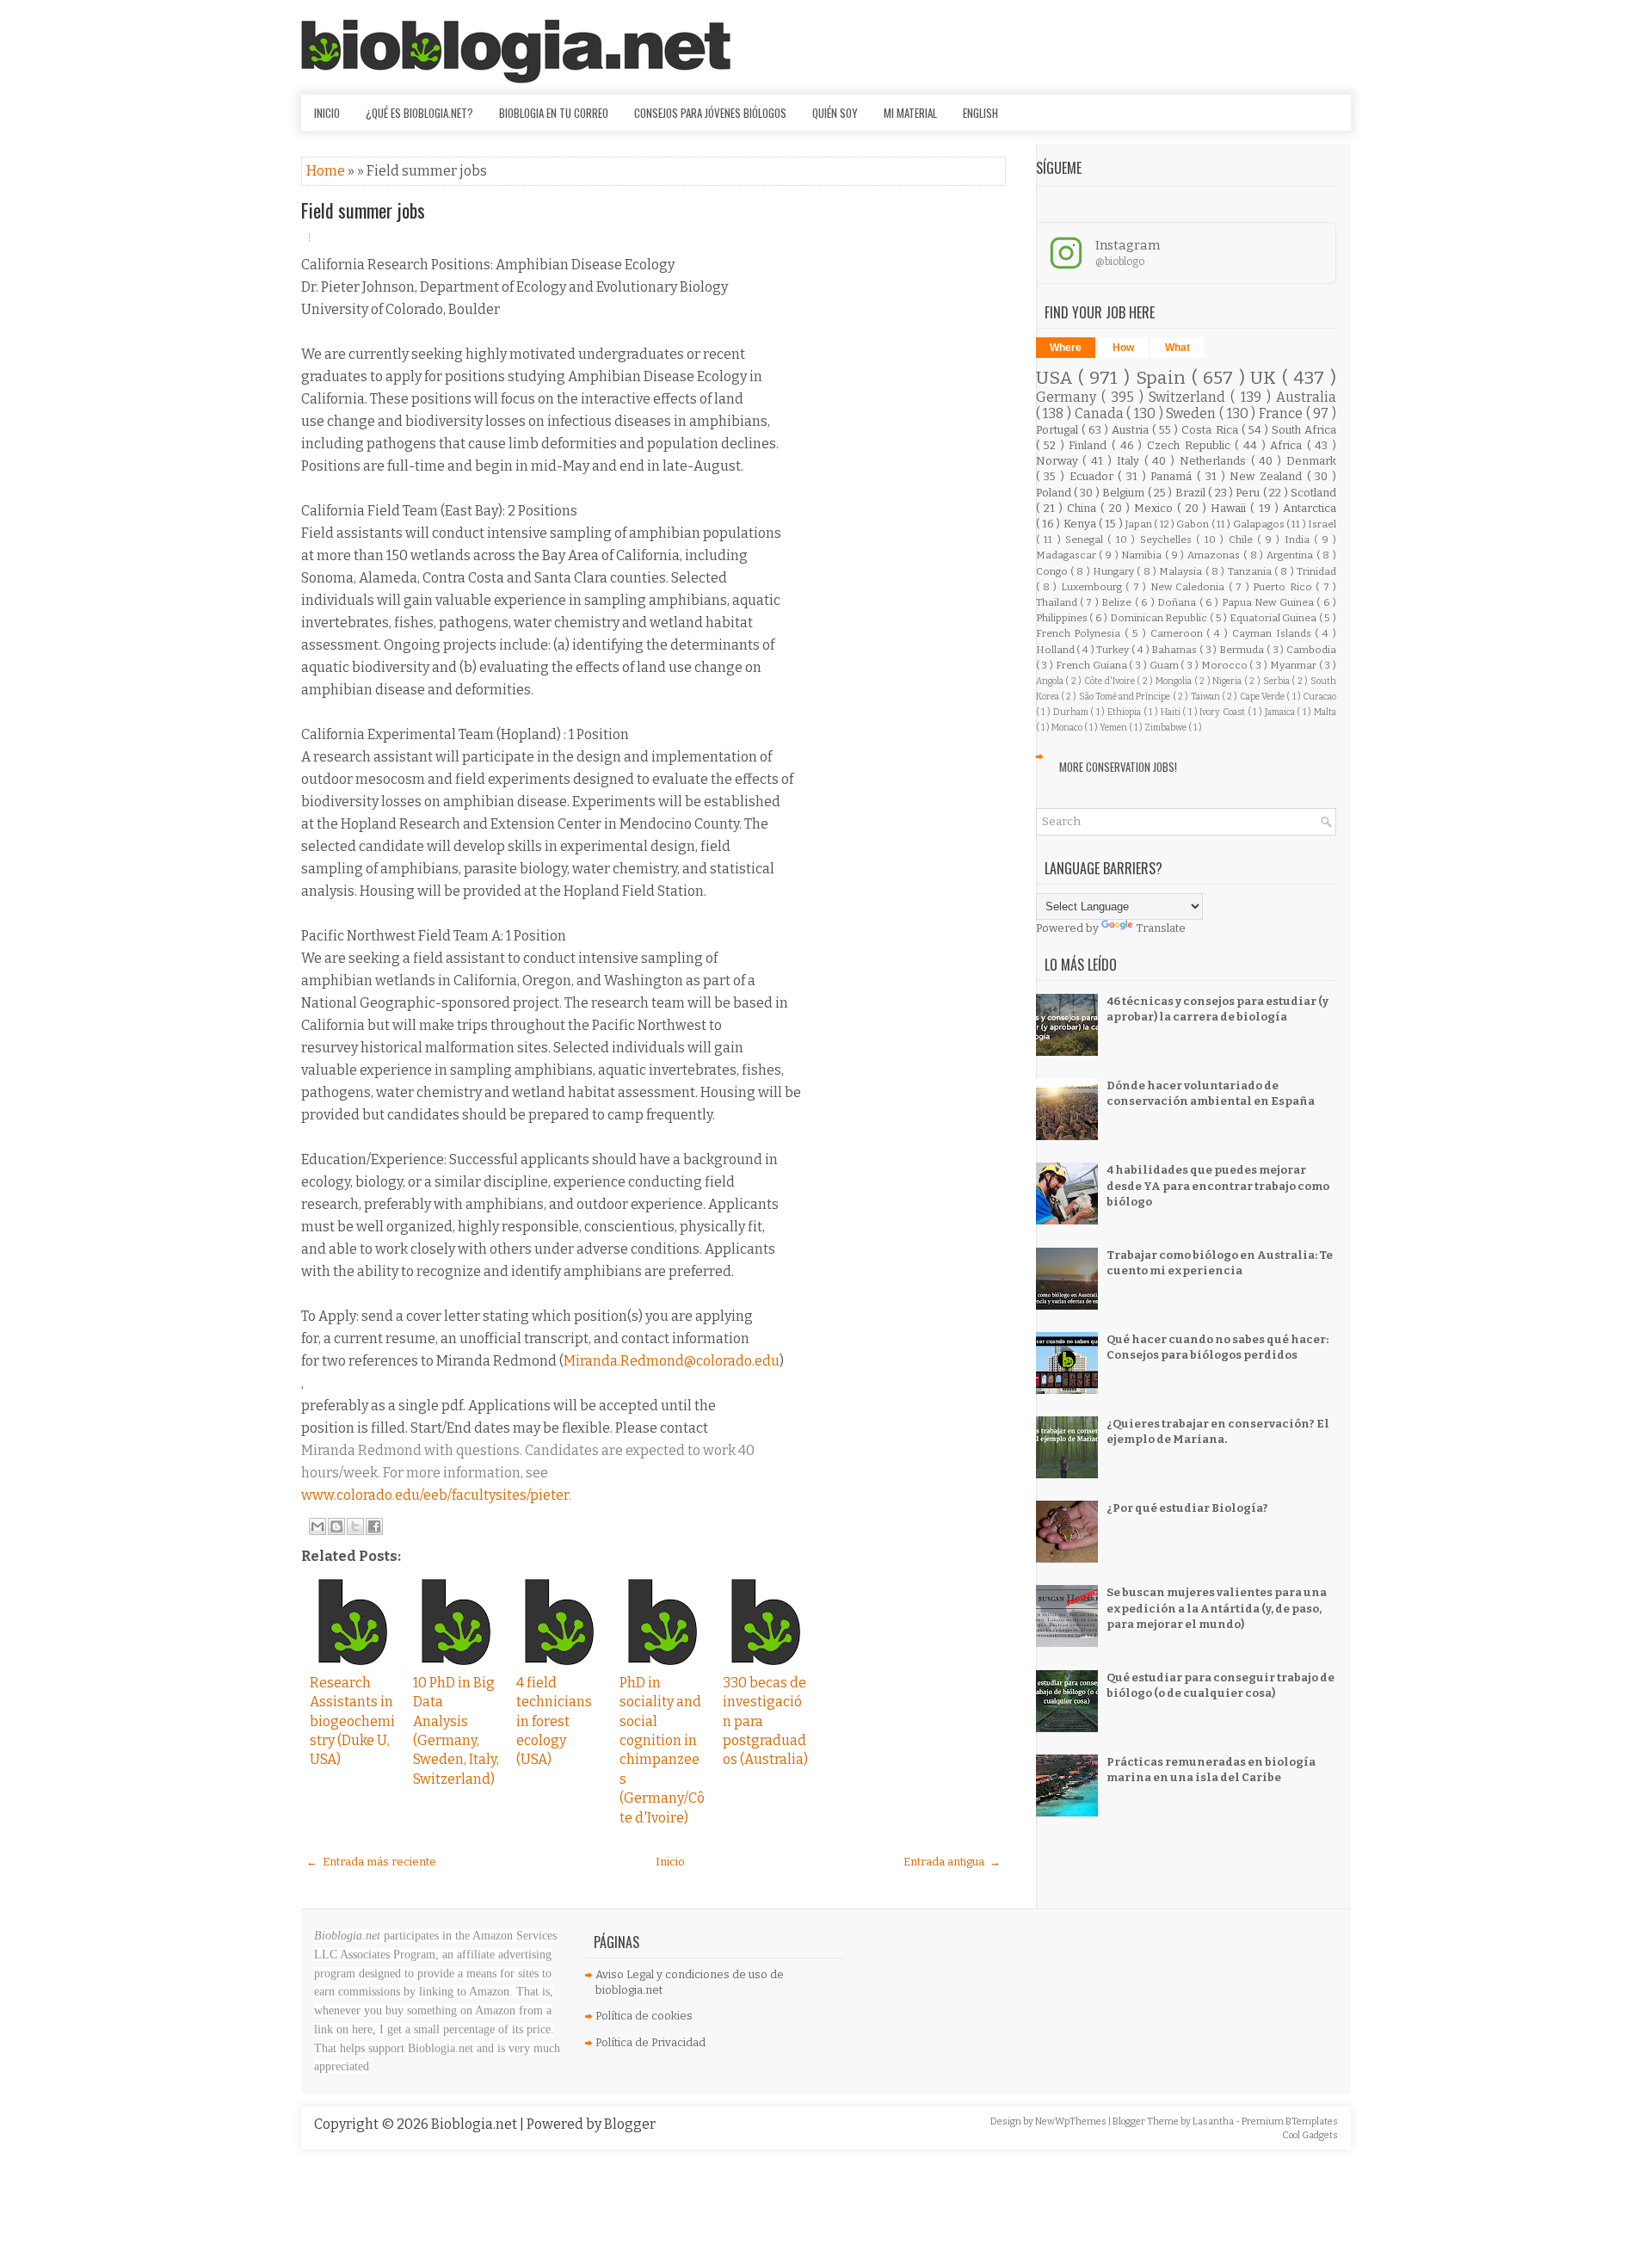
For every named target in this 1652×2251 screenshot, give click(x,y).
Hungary (1115, 571)
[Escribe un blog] (336, 1526)
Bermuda (1243, 650)
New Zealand (1268, 476)
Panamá (1174, 476)
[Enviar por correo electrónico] (317, 1526)
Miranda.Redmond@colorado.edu (672, 1361)
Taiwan (1206, 697)
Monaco (1068, 728)
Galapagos (1260, 524)
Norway (1060, 461)
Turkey (1114, 650)
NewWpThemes (1072, 2121)
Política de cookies (644, 2016)
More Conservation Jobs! (1118, 767)
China (1084, 508)
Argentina (1291, 555)
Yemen (1114, 728)
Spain (1164, 378)
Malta (1325, 712)
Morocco (1226, 665)
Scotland (1313, 493)
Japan (1140, 524)
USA (1057, 378)
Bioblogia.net (475, 2124)
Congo (1053, 571)
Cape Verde (1264, 697)
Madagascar (1068, 555)
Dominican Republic (1160, 618)
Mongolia (1175, 681)
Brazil (1192, 493)
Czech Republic (1191, 445)
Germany (1069, 397)
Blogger (630, 2124)
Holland (1057, 650)
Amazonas (1215, 555)
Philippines (1063, 618)
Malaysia (1182, 571)
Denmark (1311, 461)
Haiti (1172, 712)
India (1299, 540)
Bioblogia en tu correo (554, 113)
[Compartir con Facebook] (374, 1526)
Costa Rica (1211, 430)
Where (1066, 348)
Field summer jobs (363, 210)
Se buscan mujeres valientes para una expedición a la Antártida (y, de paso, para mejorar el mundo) (1217, 1608)
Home (327, 171)
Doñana (1178, 602)
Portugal (1059, 430)
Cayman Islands (1274, 633)
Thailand (1058, 602)
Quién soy (835, 113)
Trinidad (1316, 571)
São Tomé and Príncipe (1126, 697)
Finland (1090, 445)
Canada (1101, 413)
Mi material (910, 113)
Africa (1288, 445)
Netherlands (1215, 461)
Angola (1051, 681)
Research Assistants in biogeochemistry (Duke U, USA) (352, 1721)
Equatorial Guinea (1274, 618)
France (1282, 413)
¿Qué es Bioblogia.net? (419, 113)
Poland (1055, 493)
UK (1266, 378)
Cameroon (1179, 633)
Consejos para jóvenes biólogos (710, 113)
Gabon (1193, 524)
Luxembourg (1093, 587)
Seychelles (1168, 540)
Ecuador (1094, 476)
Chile (1243, 540)
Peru (1249, 493)
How (1123, 348)
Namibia (1143, 555)
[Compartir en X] (355, 1526)
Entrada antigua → (952, 1862)
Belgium (1125, 493)
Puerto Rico (1284, 587)
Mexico (1156, 508)
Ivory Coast (1223, 712)
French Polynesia (1081, 633)
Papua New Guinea (1269, 602)
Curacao (1319, 697)
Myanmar (1294, 665)
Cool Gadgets (1310, 2135)
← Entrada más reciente (371, 1862)
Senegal (1086, 540)
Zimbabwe (1166, 728)
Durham (1072, 712)
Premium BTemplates (1290, 2121)
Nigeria (1228, 681)
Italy (1131, 461)
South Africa (1304, 430)
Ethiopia (1125, 712)
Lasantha (1214, 2121)
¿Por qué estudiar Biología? (1187, 1508)
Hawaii (1230, 508)
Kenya (1081, 524)
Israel (1322, 524)
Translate (1161, 928)
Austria (1132, 430)
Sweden (1193, 413)
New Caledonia (1190, 587)
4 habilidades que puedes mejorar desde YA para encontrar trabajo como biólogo (1218, 1185)
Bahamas (1175, 650)
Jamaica (1281, 712)
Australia (1306, 397)
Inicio (327, 113)
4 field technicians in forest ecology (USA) (554, 1721)
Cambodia (1311, 650)
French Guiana (1093, 665)
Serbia (1278, 681)
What (1177, 348)
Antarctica (1310, 508)
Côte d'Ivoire (1110, 681)
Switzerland (1190, 397)
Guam (1165, 665)
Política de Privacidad (650, 2042)
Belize (1118, 602)
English (980, 113)
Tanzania (1251, 571)
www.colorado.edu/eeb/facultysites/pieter (435, 1495)
